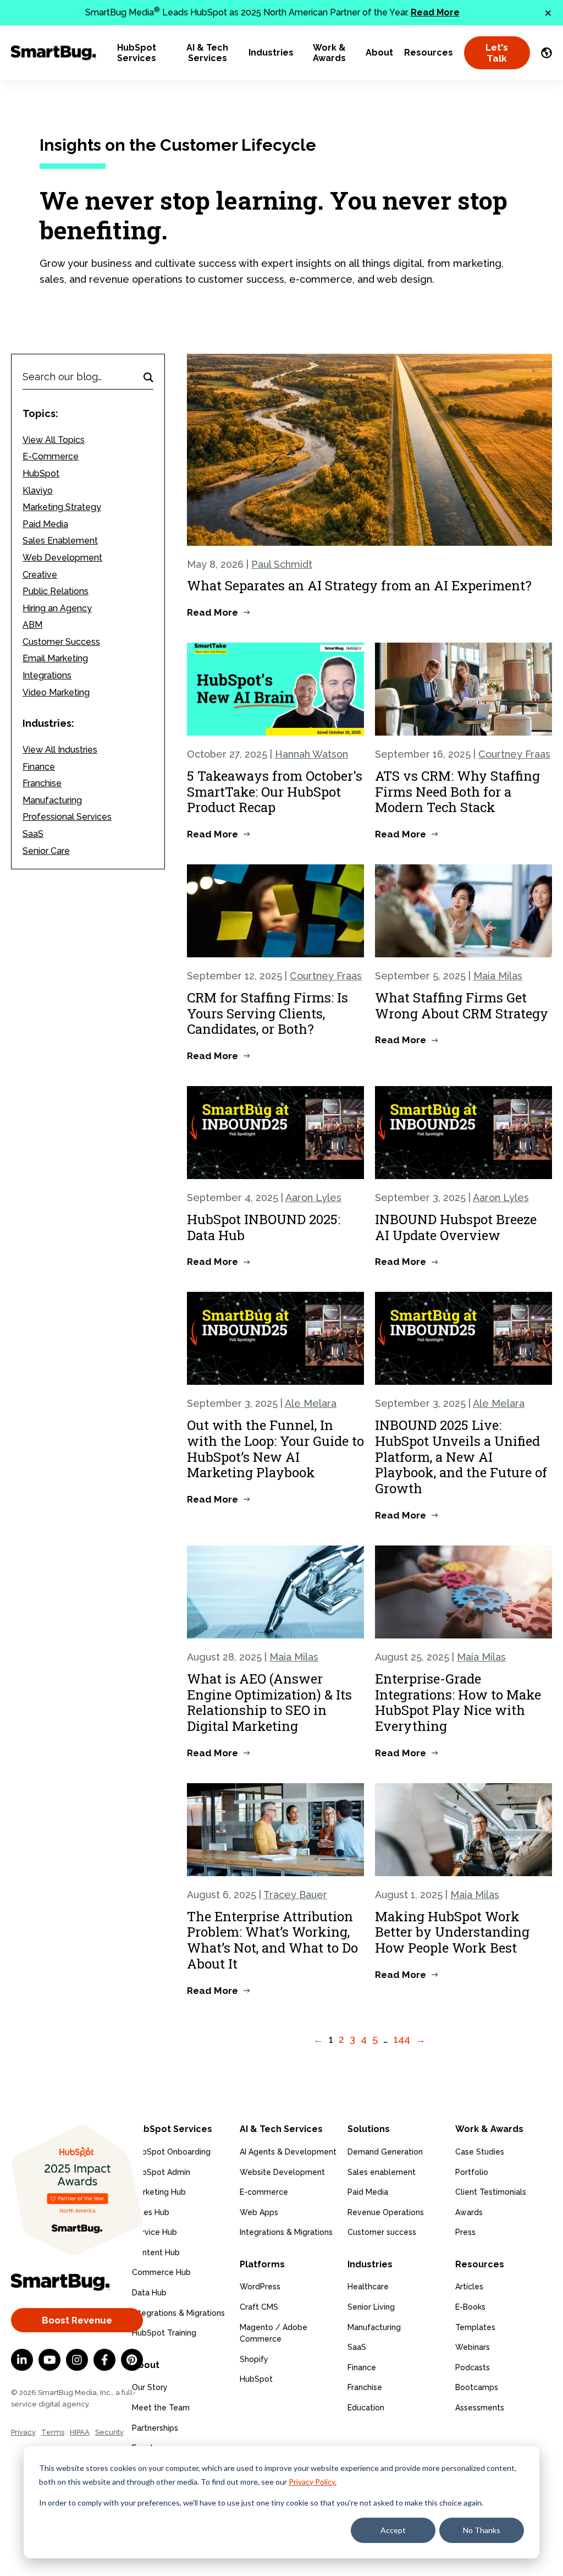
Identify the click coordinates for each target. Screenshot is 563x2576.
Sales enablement (382, 2172)
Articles (469, 2287)
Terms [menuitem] (53, 2432)
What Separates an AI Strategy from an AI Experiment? (359, 585)
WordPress (260, 2287)
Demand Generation (385, 2152)
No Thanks (482, 2530)
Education (366, 2408)
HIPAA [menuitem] (80, 2432)
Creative (40, 575)
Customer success (382, 2232)
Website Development (282, 2172)
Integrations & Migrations (178, 2313)
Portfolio (472, 2172)
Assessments (480, 2408)
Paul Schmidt (282, 564)
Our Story (150, 2387)
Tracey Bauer (295, 1895)
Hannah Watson (311, 754)
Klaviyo (38, 490)
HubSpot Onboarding (171, 2152)
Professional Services (67, 817)
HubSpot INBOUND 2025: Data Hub (264, 1227)
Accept (393, 2530)
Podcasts (473, 2367)
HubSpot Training (164, 2333)
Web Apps (259, 2212)
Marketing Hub (159, 2192)
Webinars (473, 2347)
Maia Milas (498, 976)
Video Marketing (56, 692)
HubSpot (41, 473)
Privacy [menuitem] (23, 2432)
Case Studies (480, 2152)
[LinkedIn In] (22, 2360)
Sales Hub (151, 2212)
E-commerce (264, 2192)
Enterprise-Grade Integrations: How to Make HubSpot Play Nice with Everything (458, 1702)
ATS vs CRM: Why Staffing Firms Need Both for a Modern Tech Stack (457, 792)
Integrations (47, 675)
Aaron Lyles (313, 1197)
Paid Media (45, 524)
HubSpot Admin (161, 2172)
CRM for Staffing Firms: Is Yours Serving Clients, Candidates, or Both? (267, 1013)
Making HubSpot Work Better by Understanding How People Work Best (452, 1932)
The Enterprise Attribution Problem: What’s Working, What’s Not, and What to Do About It (272, 1940)
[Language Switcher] (547, 53)
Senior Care (46, 851)
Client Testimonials (491, 2192)
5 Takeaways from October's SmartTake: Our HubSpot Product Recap (275, 792)
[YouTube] (49, 2360)
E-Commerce (51, 456)
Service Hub (154, 2232)
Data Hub (149, 2293)
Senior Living (371, 2307)
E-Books (470, 2307)
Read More (435, 12)
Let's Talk (497, 53)
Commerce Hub (161, 2272)
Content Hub (156, 2252)
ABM (32, 625)
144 (402, 2039)
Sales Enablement (60, 541)
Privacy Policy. (313, 2482)
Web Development (62, 558)
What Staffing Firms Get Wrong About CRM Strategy (462, 1005)
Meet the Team (161, 2408)
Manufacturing (52, 800)
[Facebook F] (104, 2360)
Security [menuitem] (109, 2432)
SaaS (33, 834)
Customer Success (61, 642)
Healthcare (368, 2287)
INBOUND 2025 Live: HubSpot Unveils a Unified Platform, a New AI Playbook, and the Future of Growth (461, 1457)
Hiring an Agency (57, 608)
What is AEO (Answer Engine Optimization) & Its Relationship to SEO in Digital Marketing (269, 1702)
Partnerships (155, 2428)
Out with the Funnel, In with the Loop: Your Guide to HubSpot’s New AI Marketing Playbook (275, 1449)
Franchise (42, 783)
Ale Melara (311, 1403)
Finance (39, 767)
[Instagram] (77, 2360)
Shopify (254, 2359)
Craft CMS (259, 2307)
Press (465, 2232)
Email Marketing (55, 658)
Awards (469, 2212)
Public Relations (56, 591)
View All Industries (60, 750)
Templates (475, 2327)
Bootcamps (477, 2387)
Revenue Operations (386, 2212)
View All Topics (54, 440)
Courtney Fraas (514, 754)
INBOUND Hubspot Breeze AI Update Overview (456, 1227)
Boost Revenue (77, 2320)
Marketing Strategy (62, 507)
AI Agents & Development (288, 2152)
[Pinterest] (132, 2360)
